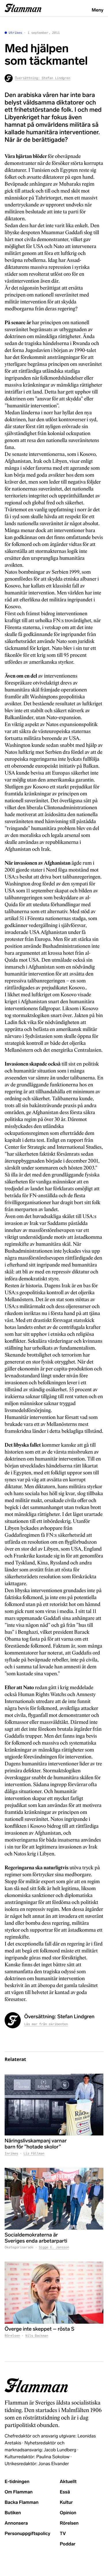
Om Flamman (19, 2492)
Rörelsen (12, 2336)
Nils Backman (37, 2336)
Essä (65, 2492)
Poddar (68, 2544)
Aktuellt (68, 2482)
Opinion (68, 2513)
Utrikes (15, 33)
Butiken (13, 2513)
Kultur (66, 2503)
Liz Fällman (34, 2154)
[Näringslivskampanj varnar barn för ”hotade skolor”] (54, 2105)
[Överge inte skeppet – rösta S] (54, 2293)
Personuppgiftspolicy (27, 2534)
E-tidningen (17, 2482)
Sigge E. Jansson (54, 2247)
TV (63, 2534)
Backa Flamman (22, 2503)
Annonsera (16, 2523)
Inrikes (11, 2154)
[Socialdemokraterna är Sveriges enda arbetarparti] (54, 2199)
